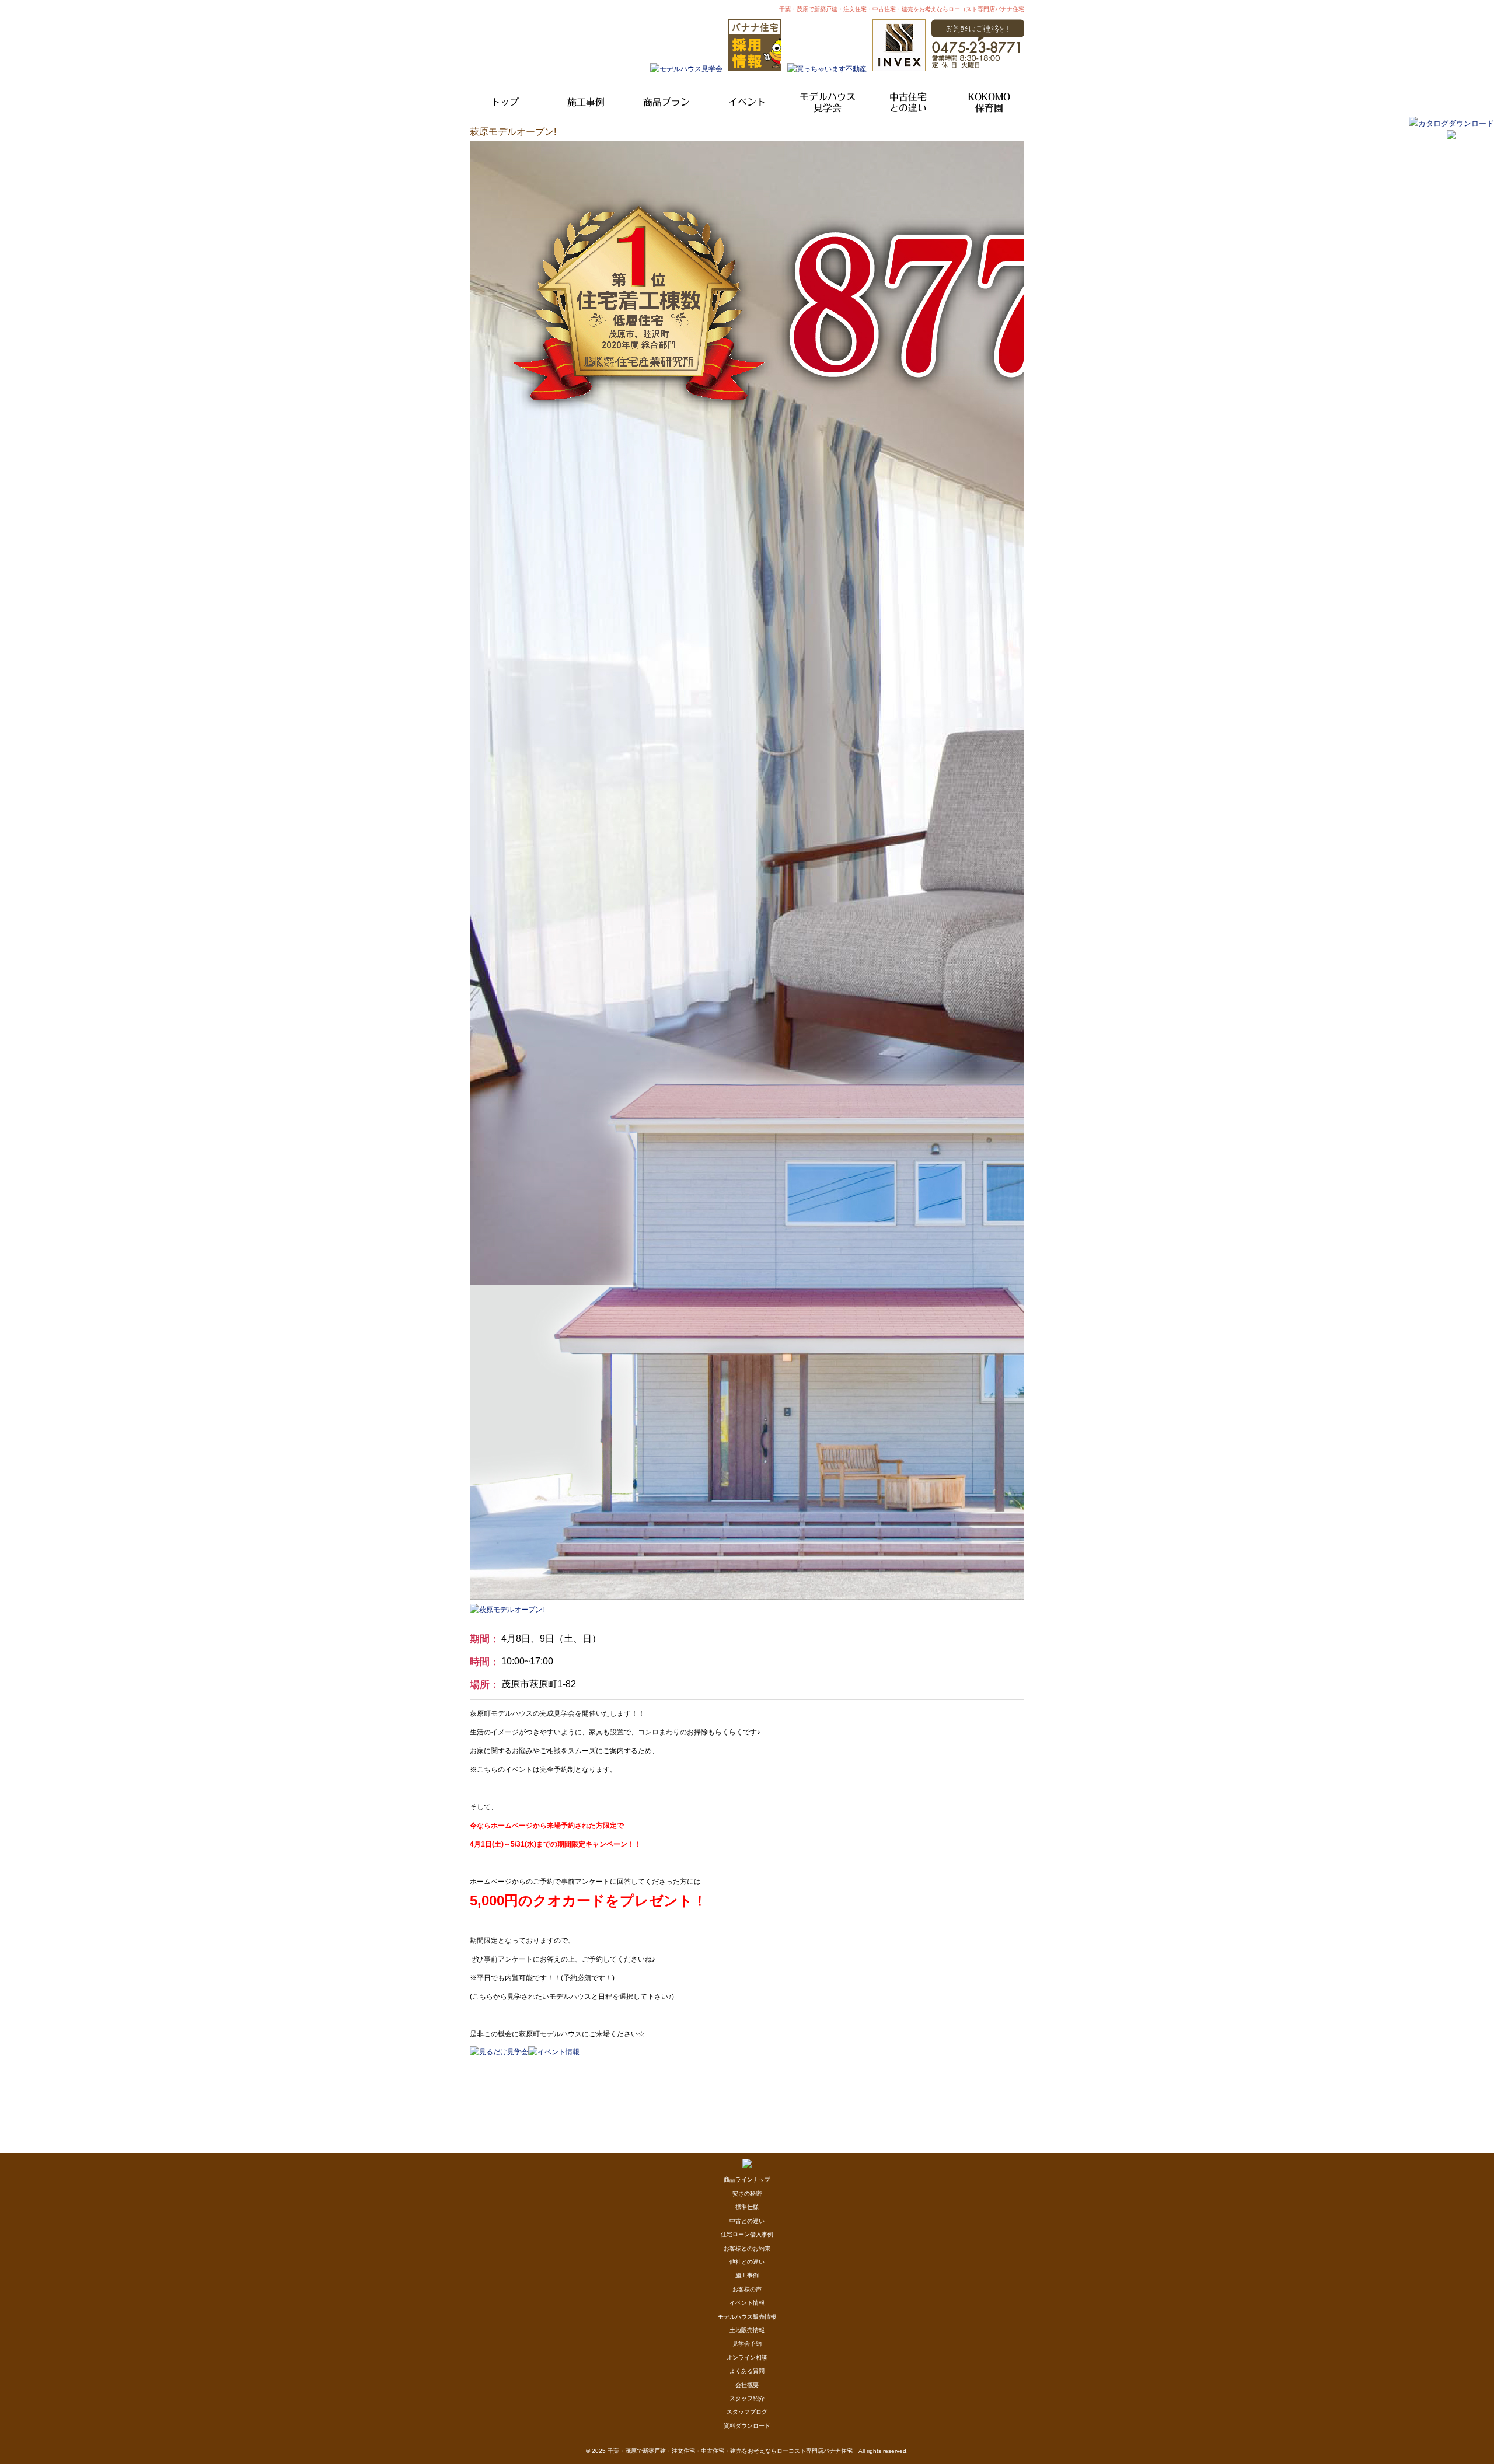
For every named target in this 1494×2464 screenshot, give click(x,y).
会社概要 (747, 2385)
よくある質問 (747, 2371)
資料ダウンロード (747, 2426)
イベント (747, 102)
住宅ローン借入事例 (747, 2234)
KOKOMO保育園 (989, 102)
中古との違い (747, 2221)
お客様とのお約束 (747, 2248)
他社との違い (747, 2262)
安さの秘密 (747, 2193)
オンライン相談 (747, 2357)
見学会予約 (747, 2343)
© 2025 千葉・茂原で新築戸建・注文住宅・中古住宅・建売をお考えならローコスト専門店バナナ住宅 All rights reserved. (747, 2451)
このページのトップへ (995, 2062)
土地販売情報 (747, 2330)
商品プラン (666, 102)
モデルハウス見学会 (828, 102)
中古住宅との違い (908, 102)
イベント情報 (747, 2303)
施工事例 (586, 102)
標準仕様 (747, 2207)
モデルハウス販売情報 (747, 2317)
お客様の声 (747, 2289)
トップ (505, 102)
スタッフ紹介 (747, 2398)
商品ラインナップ (747, 2179)
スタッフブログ (747, 2412)
